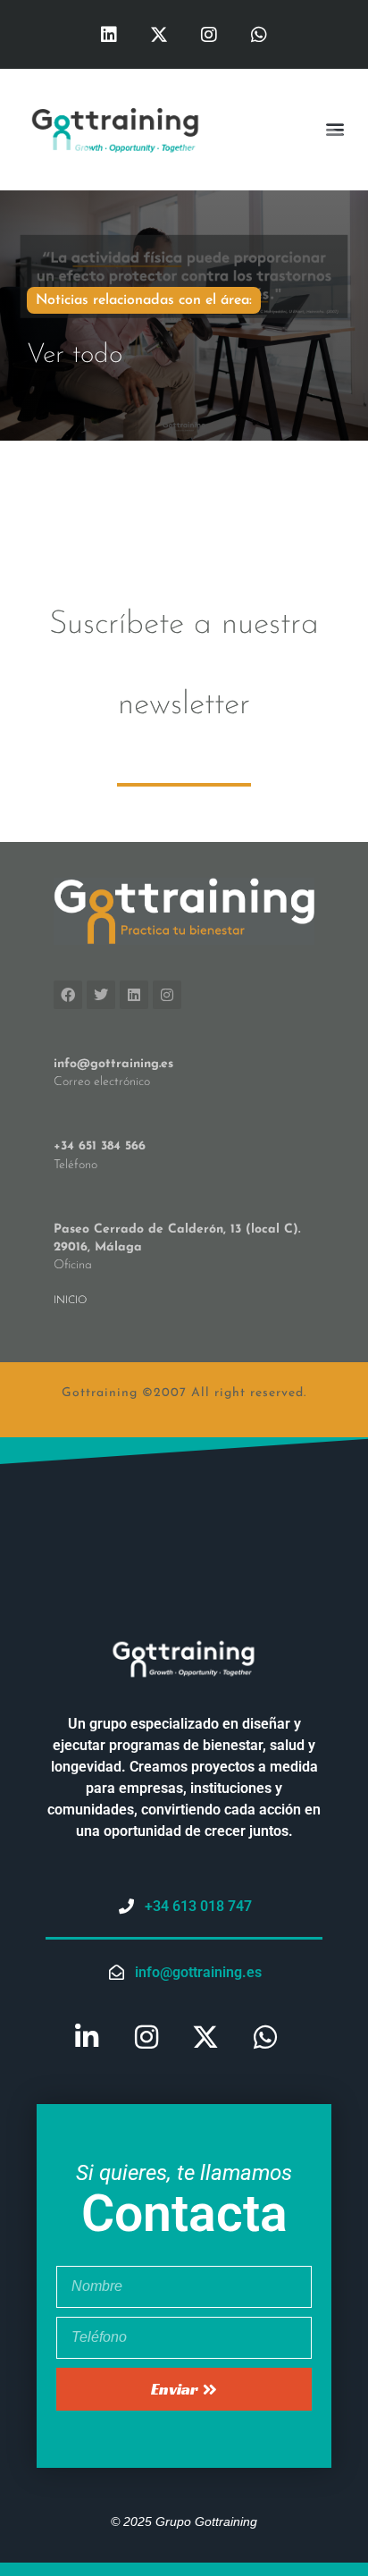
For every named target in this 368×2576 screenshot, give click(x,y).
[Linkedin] (109, 35)
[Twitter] (101, 995)
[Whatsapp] (259, 35)
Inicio (70, 1301)
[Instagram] (209, 35)
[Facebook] (68, 995)
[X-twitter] (159, 35)
